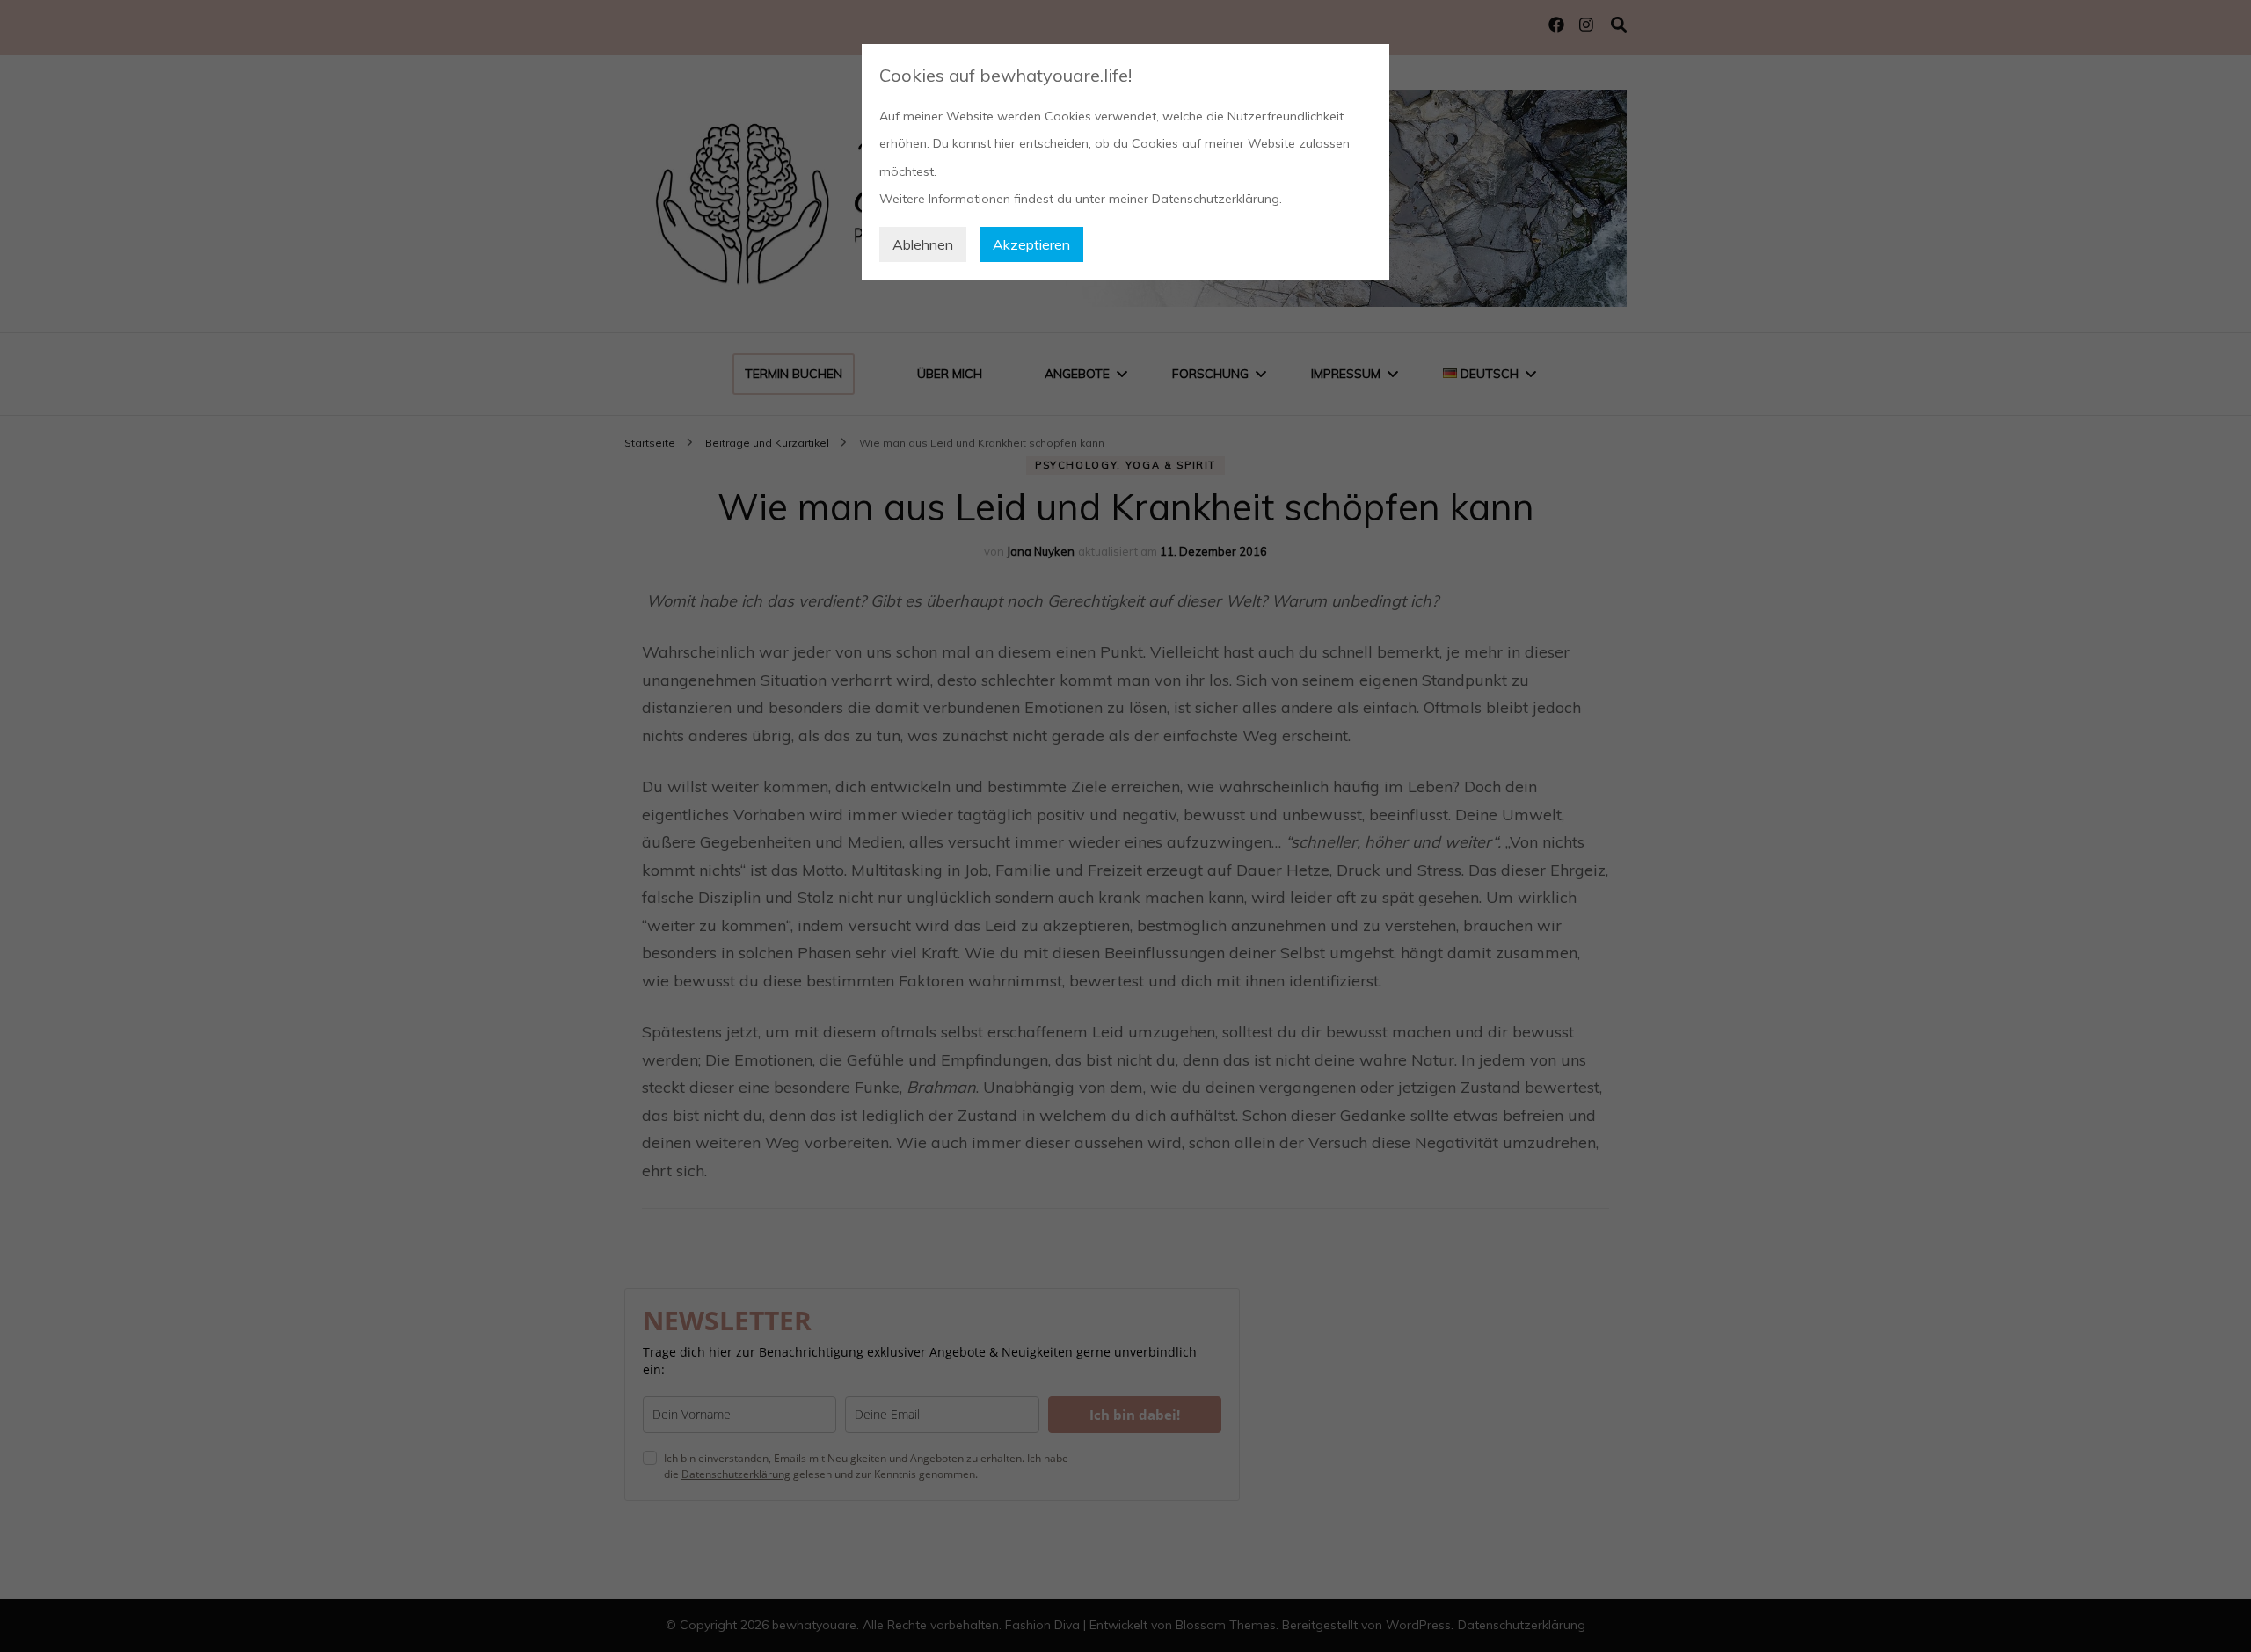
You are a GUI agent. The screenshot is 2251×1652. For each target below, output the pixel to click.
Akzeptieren (1031, 244)
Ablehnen (923, 244)
